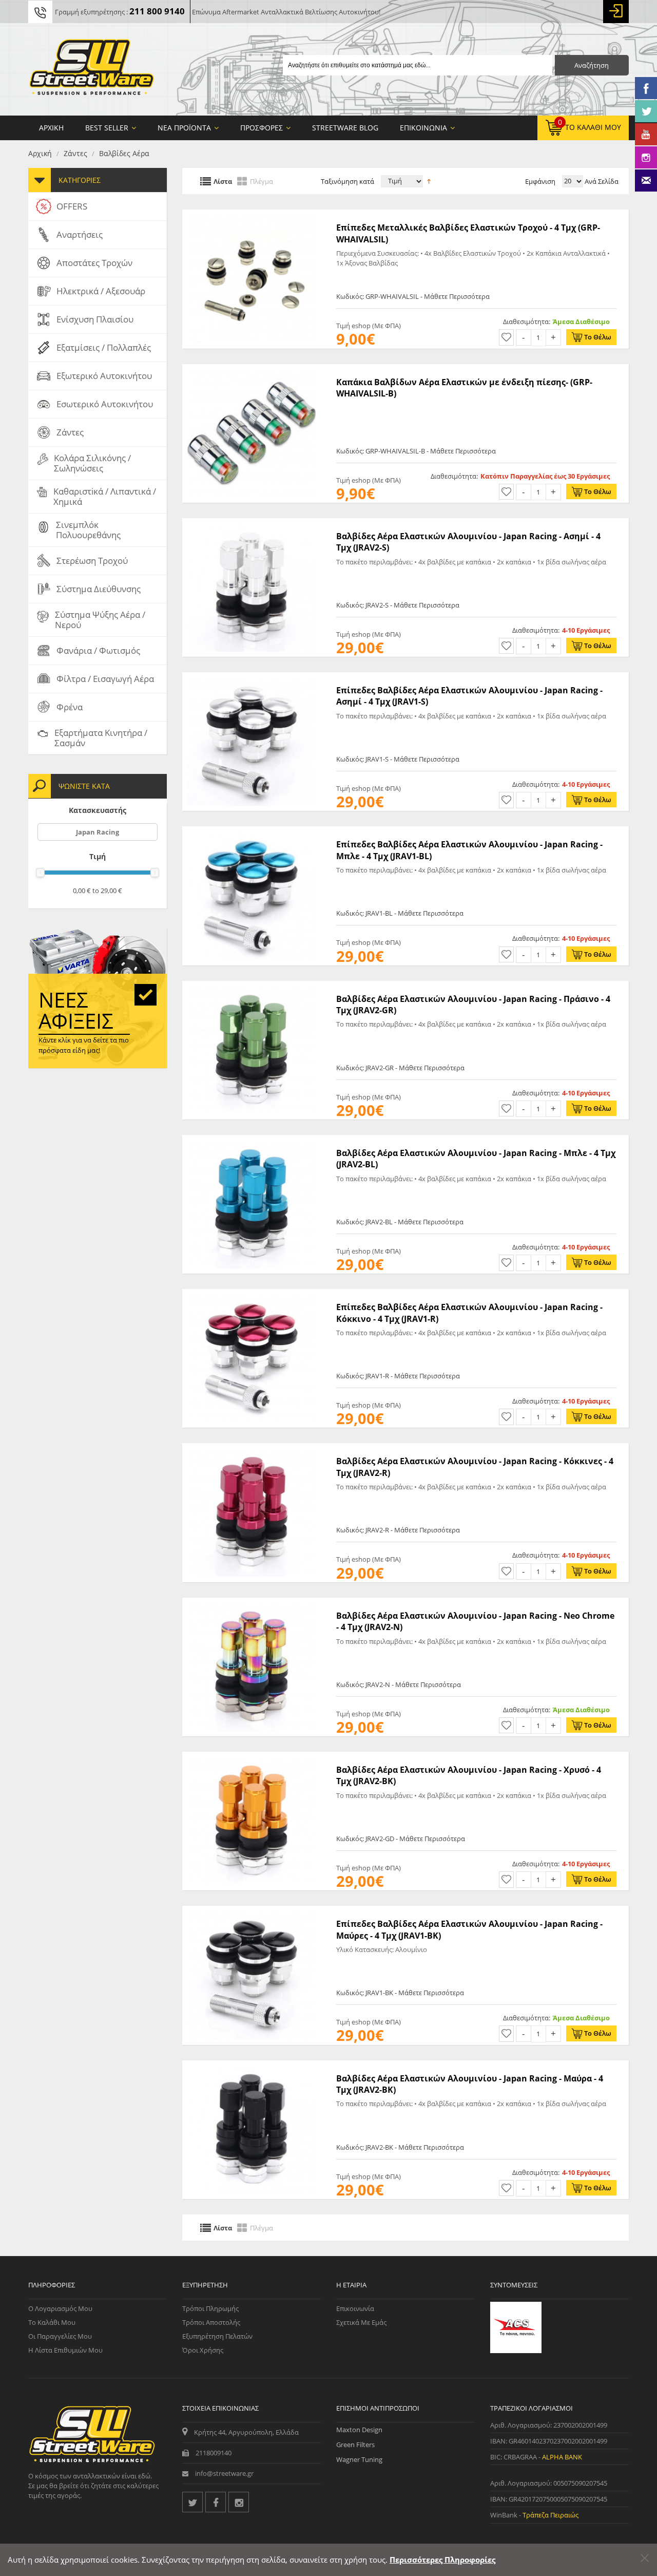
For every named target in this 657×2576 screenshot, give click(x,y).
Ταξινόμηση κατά (347, 181)
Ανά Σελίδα (601, 181)
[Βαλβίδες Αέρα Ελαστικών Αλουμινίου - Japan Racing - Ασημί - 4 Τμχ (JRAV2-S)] (252, 523)
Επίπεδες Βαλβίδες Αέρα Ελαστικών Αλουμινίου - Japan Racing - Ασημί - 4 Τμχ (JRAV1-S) (469, 696)
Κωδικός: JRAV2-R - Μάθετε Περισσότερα (398, 1530)
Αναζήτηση (592, 65)
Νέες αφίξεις (76, 1010)
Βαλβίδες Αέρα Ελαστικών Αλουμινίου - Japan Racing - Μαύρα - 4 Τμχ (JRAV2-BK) (470, 2084)
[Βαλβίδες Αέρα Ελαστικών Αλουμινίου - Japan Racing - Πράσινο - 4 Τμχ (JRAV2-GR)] (252, 986)
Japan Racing (98, 832)
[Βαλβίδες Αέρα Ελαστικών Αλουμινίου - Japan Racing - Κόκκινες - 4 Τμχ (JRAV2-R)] (252, 1448)
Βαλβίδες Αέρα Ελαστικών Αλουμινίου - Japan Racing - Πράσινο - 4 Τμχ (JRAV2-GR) (473, 1005)
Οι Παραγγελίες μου (60, 2336)
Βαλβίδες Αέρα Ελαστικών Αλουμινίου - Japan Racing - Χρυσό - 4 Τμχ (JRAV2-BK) (469, 1775)
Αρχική (40, 153)
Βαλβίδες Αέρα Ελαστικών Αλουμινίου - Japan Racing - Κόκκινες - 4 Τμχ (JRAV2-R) (475, 1467)
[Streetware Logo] (92, 69)
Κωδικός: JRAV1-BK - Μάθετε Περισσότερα (400, 1993)
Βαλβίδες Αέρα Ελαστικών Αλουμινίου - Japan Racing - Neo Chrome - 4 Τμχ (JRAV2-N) (475, 1621)
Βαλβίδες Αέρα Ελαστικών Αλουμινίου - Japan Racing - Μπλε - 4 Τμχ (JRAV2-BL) (476, 1159)
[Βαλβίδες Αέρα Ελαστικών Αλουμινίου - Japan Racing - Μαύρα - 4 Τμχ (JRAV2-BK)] (252, 2066)
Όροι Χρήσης (203, 2350)
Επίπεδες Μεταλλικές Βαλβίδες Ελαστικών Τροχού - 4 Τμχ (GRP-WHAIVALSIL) (468, 233)
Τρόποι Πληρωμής (210, 2308)
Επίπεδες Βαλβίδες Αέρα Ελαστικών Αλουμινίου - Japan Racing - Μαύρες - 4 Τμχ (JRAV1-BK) (469, 1929)
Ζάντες (75, 153)
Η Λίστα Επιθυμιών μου (65, 2350)
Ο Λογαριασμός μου (60, 2308)
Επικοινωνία (355, 2308)
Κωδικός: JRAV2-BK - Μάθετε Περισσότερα (400, 2147)
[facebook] (216, 2502)
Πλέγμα (262, 181)
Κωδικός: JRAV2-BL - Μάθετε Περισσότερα (400, 1222)
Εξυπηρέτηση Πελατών (217, 2336)
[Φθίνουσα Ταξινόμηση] (429, 180)
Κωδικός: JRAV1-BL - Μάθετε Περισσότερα (400, 913)
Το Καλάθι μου (52, 2322)
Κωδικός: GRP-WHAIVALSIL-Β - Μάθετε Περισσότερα (416, 451)
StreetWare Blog (345, 128)
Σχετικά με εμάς (361, 2322)
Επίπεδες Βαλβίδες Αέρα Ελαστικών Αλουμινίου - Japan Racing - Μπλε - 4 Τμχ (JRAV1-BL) (469, 850)
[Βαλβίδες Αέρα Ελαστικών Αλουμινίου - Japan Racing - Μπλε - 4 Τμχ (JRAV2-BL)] (252, 1140)
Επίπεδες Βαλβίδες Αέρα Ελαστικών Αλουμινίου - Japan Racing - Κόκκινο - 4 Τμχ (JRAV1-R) (469, 1313)
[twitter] (192, 2502)
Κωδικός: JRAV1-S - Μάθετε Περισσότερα (398, 759)
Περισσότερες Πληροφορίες (442, 2560)
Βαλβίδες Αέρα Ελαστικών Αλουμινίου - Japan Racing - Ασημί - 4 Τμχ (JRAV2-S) (468, 542)
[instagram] (239, 2502)
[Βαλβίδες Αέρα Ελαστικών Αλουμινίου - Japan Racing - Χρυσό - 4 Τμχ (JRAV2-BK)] (252, 1757)
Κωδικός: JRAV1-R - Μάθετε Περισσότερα (398, 1376)
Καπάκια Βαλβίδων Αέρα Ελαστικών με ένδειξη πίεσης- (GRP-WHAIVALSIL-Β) (464, 388)
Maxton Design (359, 2430)
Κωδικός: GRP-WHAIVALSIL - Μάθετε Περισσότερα (413, 296)
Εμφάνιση (540, 181)
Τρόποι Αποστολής (211, 2322)
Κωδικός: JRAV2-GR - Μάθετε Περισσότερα (400, 1068)
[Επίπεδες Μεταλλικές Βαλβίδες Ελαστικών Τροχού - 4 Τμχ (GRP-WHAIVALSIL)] (252, 215)
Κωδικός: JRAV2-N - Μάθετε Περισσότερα (399, 1684)
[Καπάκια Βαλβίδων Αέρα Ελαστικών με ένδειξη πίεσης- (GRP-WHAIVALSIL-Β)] (252, 369)
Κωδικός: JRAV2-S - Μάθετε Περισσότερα (398, 605)
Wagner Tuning (359, 2459)
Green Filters (355, 2445)
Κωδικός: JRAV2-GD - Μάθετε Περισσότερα (401, 1839)
